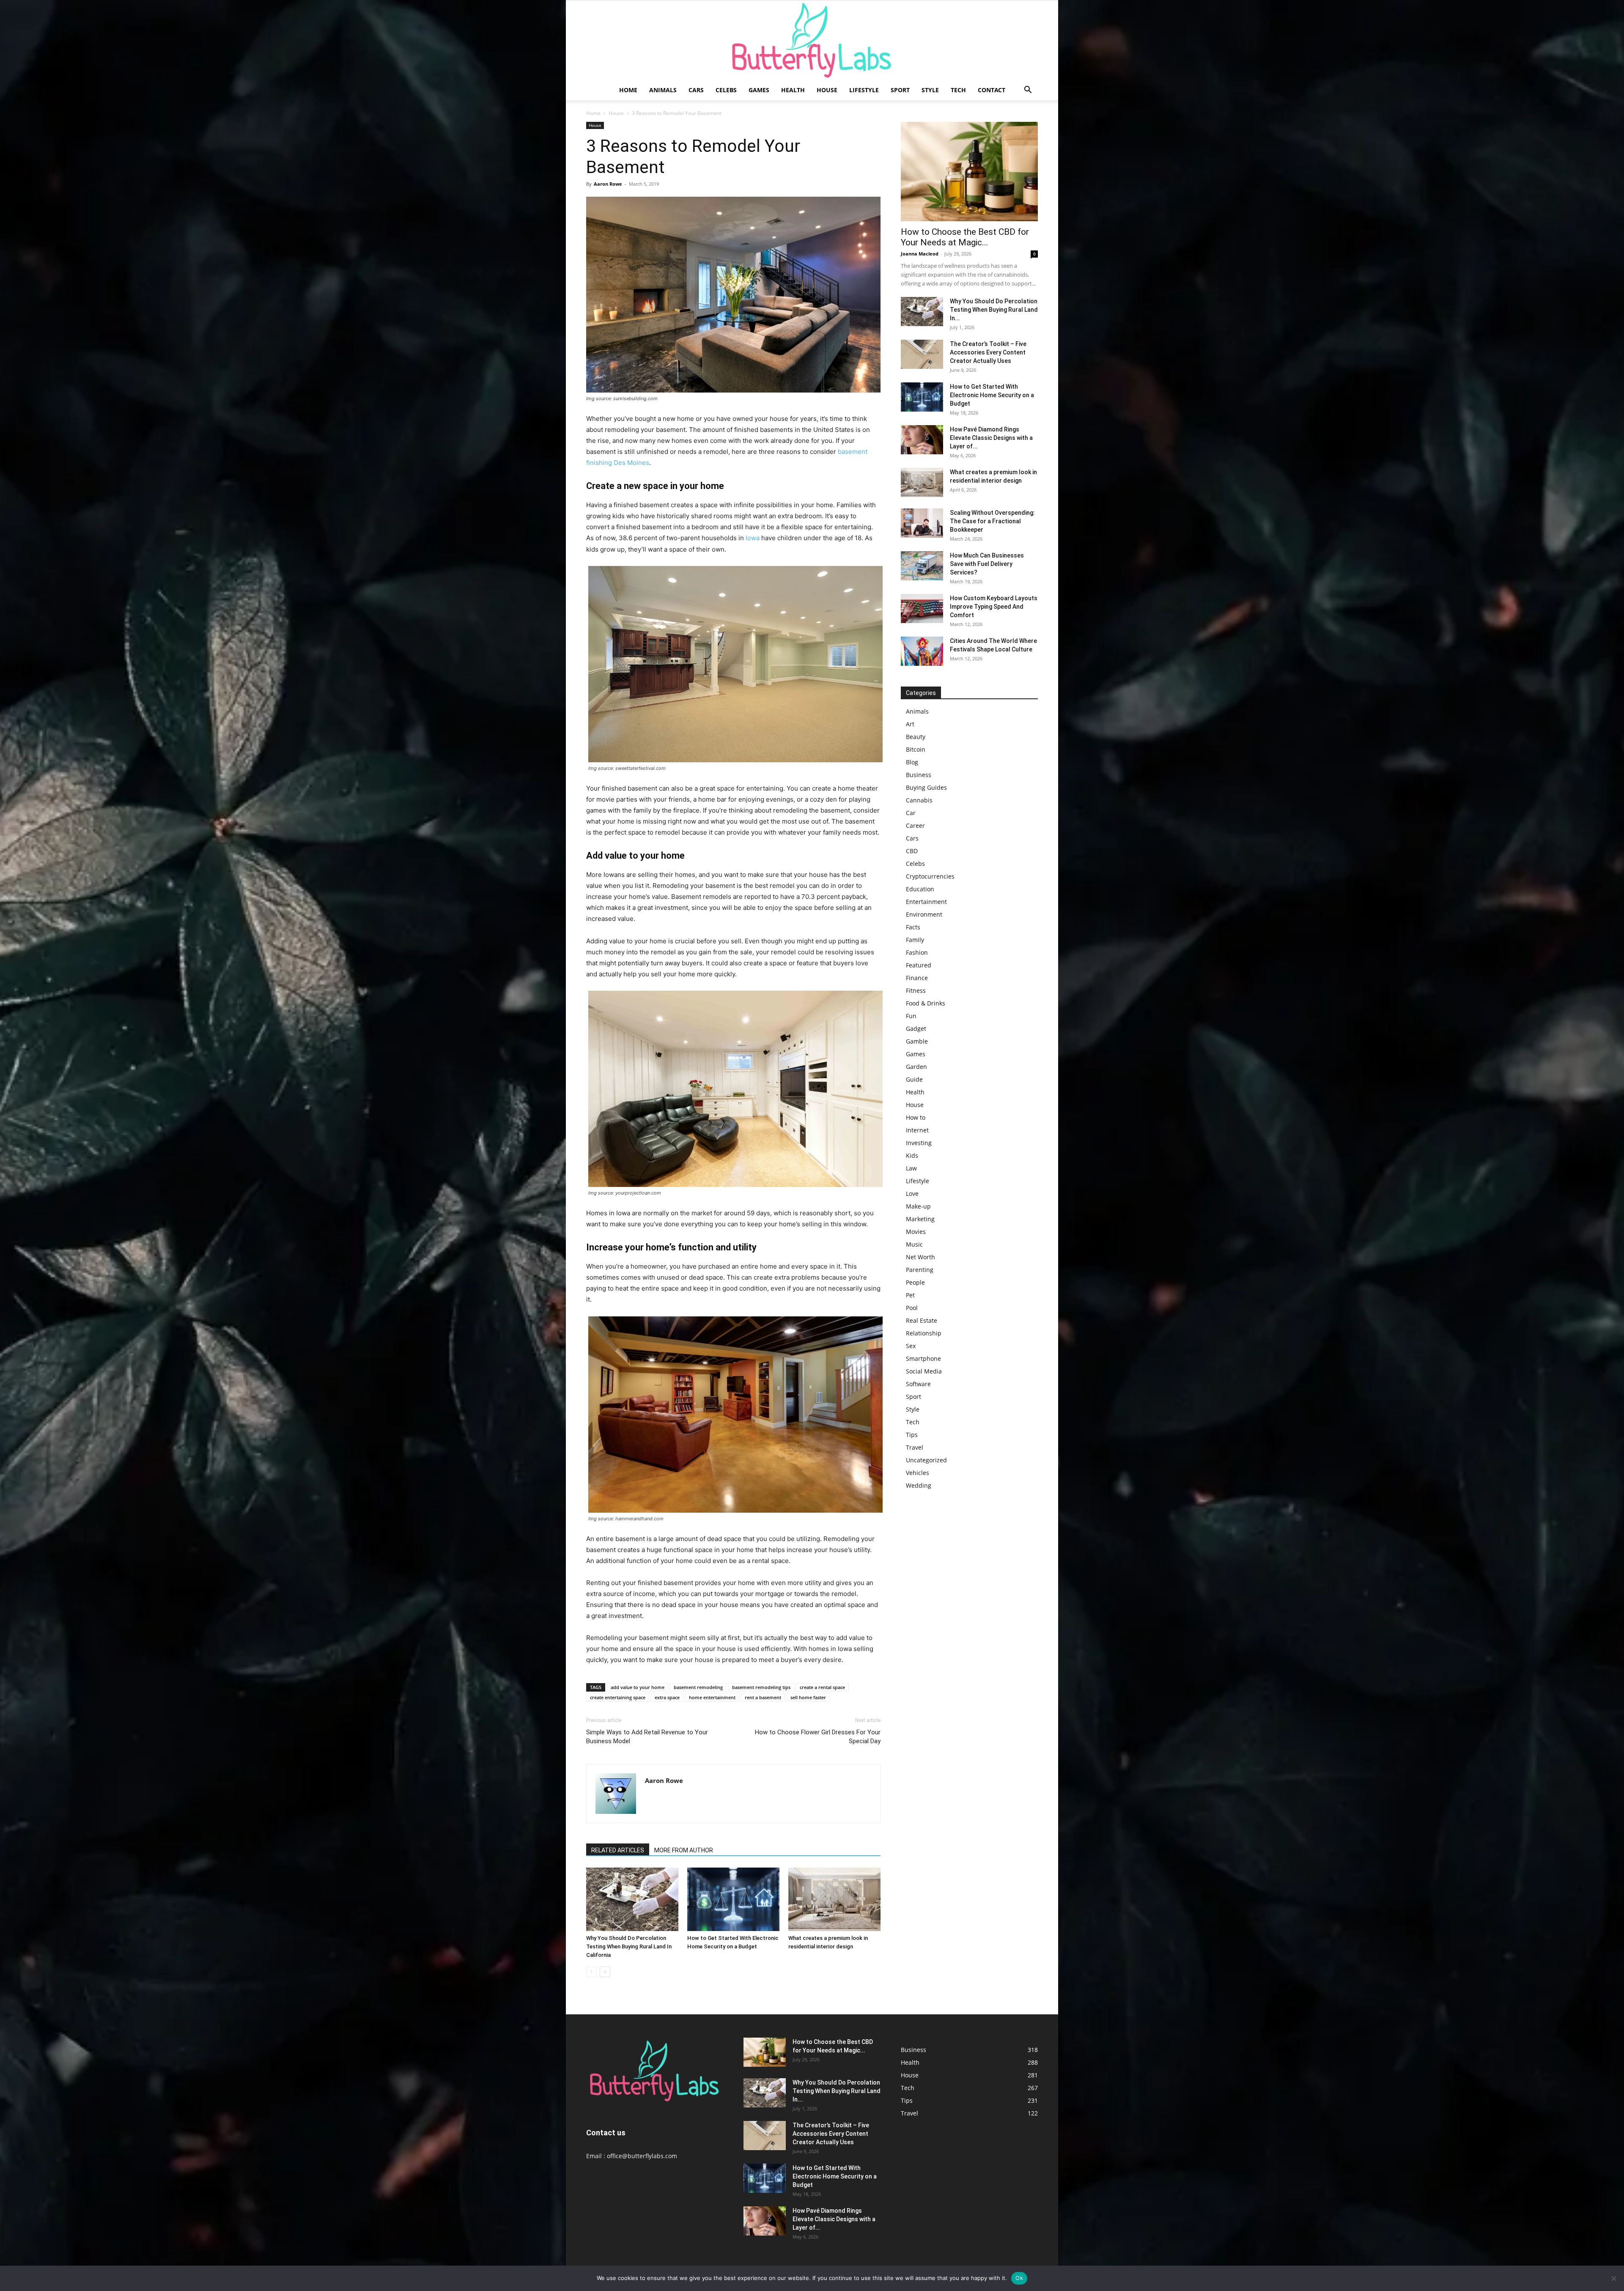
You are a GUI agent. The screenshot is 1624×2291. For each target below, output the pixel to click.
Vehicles (918, 1473)
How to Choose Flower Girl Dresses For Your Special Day (818, 1737)
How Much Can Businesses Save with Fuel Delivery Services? (987, 564)
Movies (916, 1232)
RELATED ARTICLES (618, 1850)
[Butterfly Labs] (812, 40)
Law (911, 1168)
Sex (911, 1346)
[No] (1613, 2278)
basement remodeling (698, 1687)
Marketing (920, 1219)
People (915, 1282)
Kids (912, 1155)
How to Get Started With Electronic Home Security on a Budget (992, 395)
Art (910, 724)
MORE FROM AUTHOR (684, 1850)
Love (912, 1194)
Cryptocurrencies (930, 876)
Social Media (924, 1371)
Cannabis (919, 800)
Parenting (920, 1270)
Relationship (924, 1333)
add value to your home (638, 1687)
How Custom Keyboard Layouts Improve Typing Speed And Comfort (994, 607)
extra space (667, 1697)
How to (916, 1117)
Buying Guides (926, 787)
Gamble (917, 1041)
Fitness (916, 990)
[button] (1028, 91)
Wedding (919, 1485)
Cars (696, 90)
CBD (912, 851)
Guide (914, 1079)
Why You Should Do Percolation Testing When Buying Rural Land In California (629, 1946)
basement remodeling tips (761, 1687)
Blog (912, 762)
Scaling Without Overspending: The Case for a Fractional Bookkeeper (992, 521)
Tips (912, 1435)
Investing (919, 1143)
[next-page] (605, 1972)
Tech (958, 90)
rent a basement (763, 1697)
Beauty (916, 737)
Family (915, 940)
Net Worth (920, 1257)
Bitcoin (916, 749)
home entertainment (712, 1697)
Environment (924, 914)
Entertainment (926, 902)
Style (930, 90)
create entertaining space (618, 1697)
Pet (910, 1295)
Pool (912, 1308)
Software (918, 1384)
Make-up (918, 1206)
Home (628, 90)
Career (915, 825)
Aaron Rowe (608, 184)
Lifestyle (864, 90)
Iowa (753, 538)
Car (911, 813)
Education (920, 889)
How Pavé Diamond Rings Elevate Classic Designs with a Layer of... (991, 438)
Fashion (917, 952)
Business (919, 775)
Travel (915, 1447)
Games (759, 90)
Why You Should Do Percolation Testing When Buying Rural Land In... (994, 310)
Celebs (726, 90)
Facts (913, 927)
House (827, 90)
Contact (992, 90)
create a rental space (822, 1687)
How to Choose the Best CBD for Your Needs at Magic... (965, 237)
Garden (916, 1067)
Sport (900, 90)
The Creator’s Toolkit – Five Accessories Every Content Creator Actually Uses (988, 352)
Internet (917, 1130)
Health (793, 90)
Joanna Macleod (920, 254)
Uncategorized (926, 1460)
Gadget (916, 1029)
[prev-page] (591, 1972)
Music (914, 1244)
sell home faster (808, 1697)
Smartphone (923, 1358)
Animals (663, 90)
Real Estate (922, 1320)
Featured (919, 965)
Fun (911, 1016)
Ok (1019, 2278)
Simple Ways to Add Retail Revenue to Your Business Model (647, 1737)
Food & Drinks (926, 1003)
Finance (917, 978)
